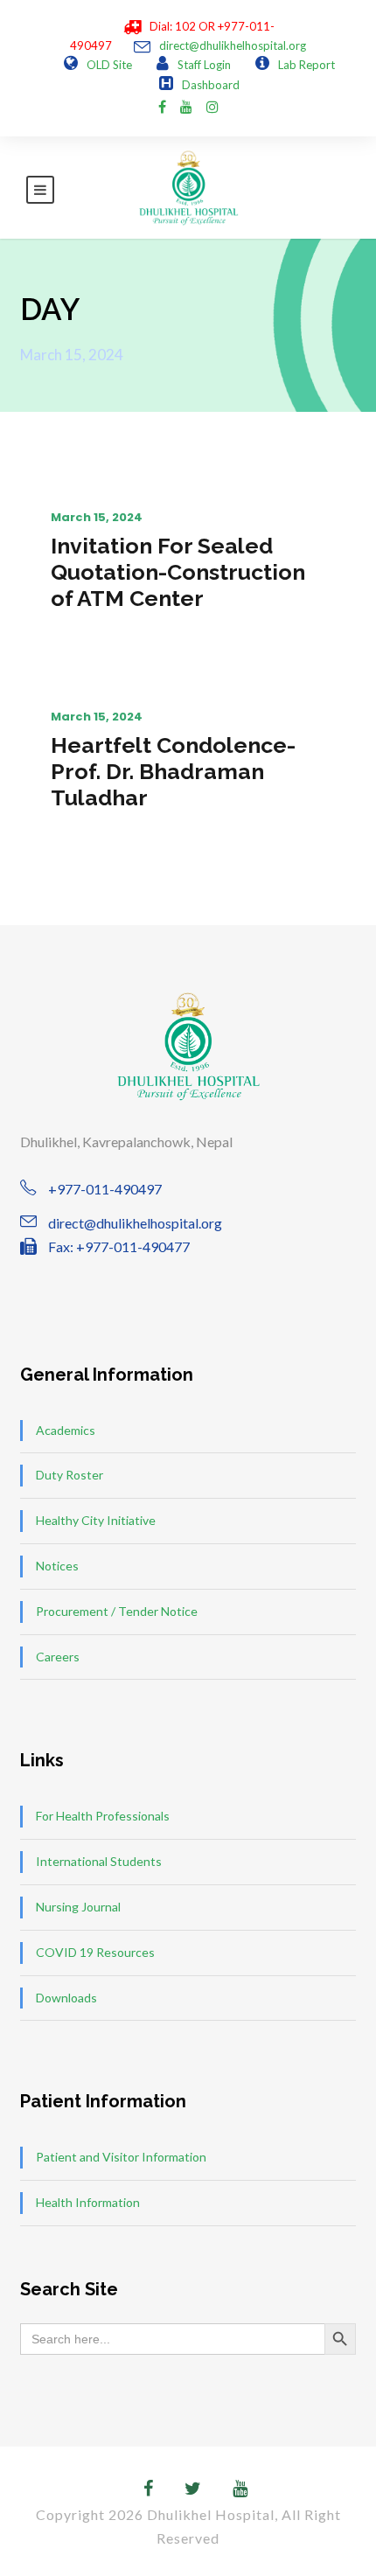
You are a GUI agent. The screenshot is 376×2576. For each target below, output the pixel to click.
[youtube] (186, 106)
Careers (58, 1657)
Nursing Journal (78, 1907)
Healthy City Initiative (96, 1520)
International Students (99, 1861)
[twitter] (193, 2488)
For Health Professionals (103, 1816)
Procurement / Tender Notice (117, 1611)
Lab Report (306, 65)
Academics (66, 1430)
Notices (57, 1566)
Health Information (88, 2202)
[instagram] (212, 106)
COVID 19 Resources (95, 1952)
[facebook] (162, 106)
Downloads (66, 1998)
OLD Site (109, 65)
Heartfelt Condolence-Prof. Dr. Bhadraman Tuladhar (173, 771)
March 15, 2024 (97, 517)
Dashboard (211, 85)
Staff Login (204, 65)
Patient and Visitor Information (121, 2157)
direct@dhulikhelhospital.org (233, 45)
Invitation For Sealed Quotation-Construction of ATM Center (178, 572)
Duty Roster (70, 1475)
